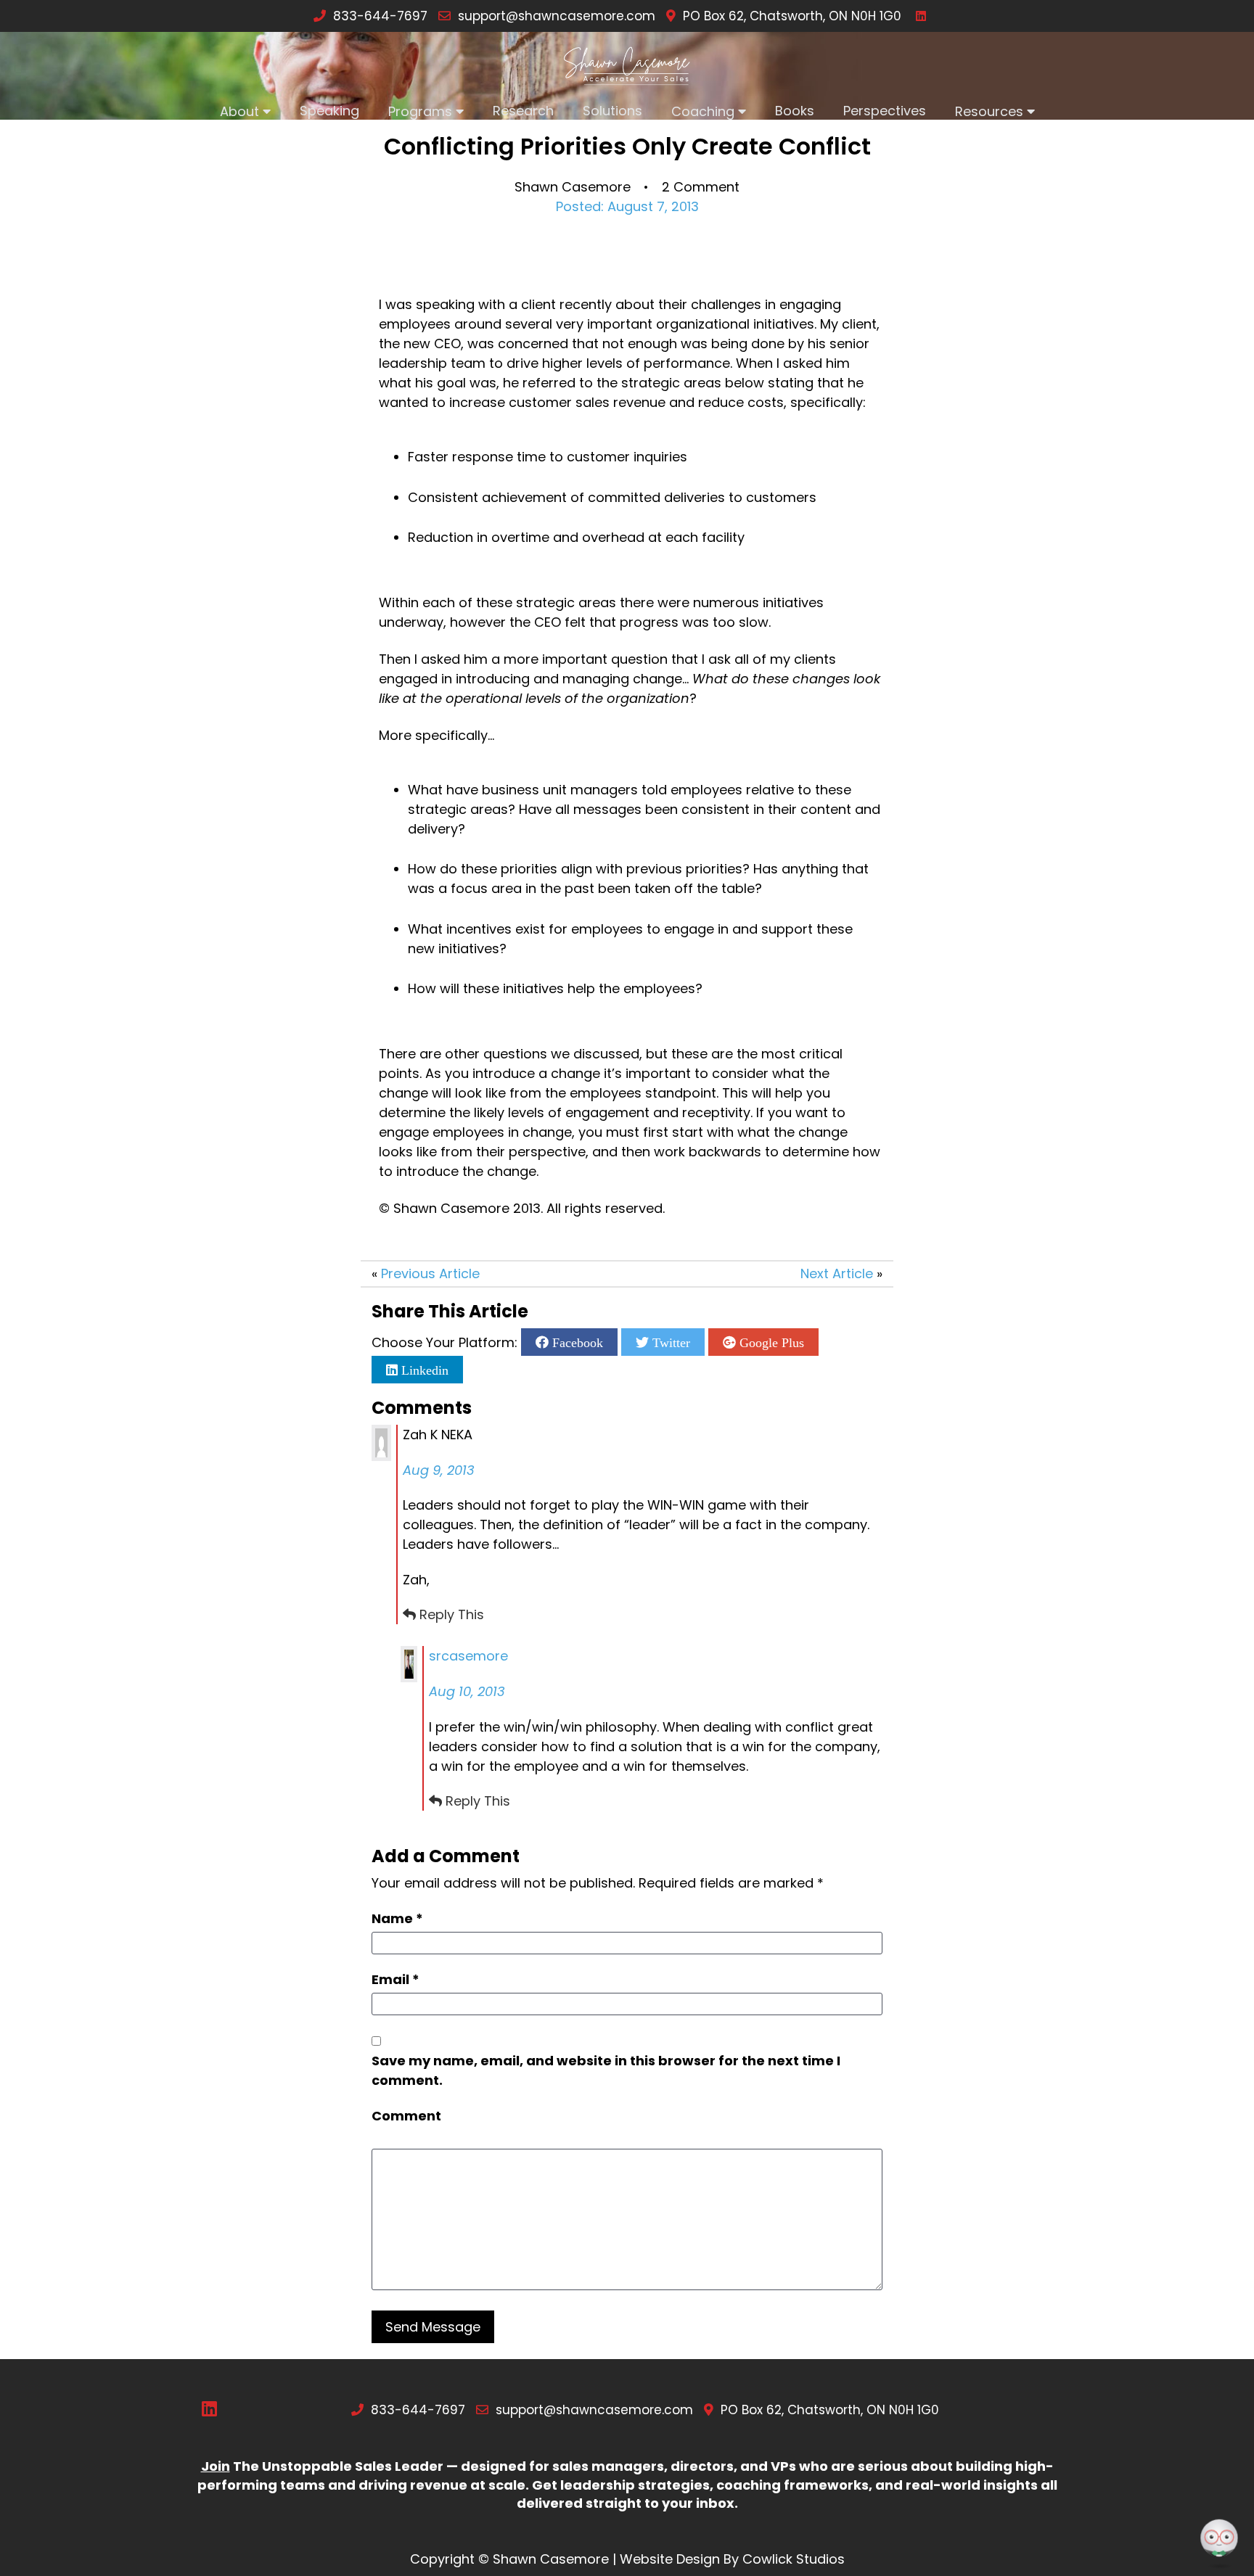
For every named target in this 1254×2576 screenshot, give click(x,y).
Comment (406, 2116)
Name (397, 1918)
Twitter (669, 1342)
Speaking (329, 111)
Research (523, 111)
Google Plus (770, 1342)
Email (396, 1979)
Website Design (670, 2559)
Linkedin (423, 1370)
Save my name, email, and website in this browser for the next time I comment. (606, 2070)
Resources (989, 111)
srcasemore (468, 1656)
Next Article (837, 1273)
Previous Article (430, 1273)
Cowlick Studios (794, 2559)
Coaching (703, 111)
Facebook (576, 1342)
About (239, 111)
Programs (420, 111)
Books (795, 111)
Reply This (452, 1614)
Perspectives (885, 111)
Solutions (612, 111)
